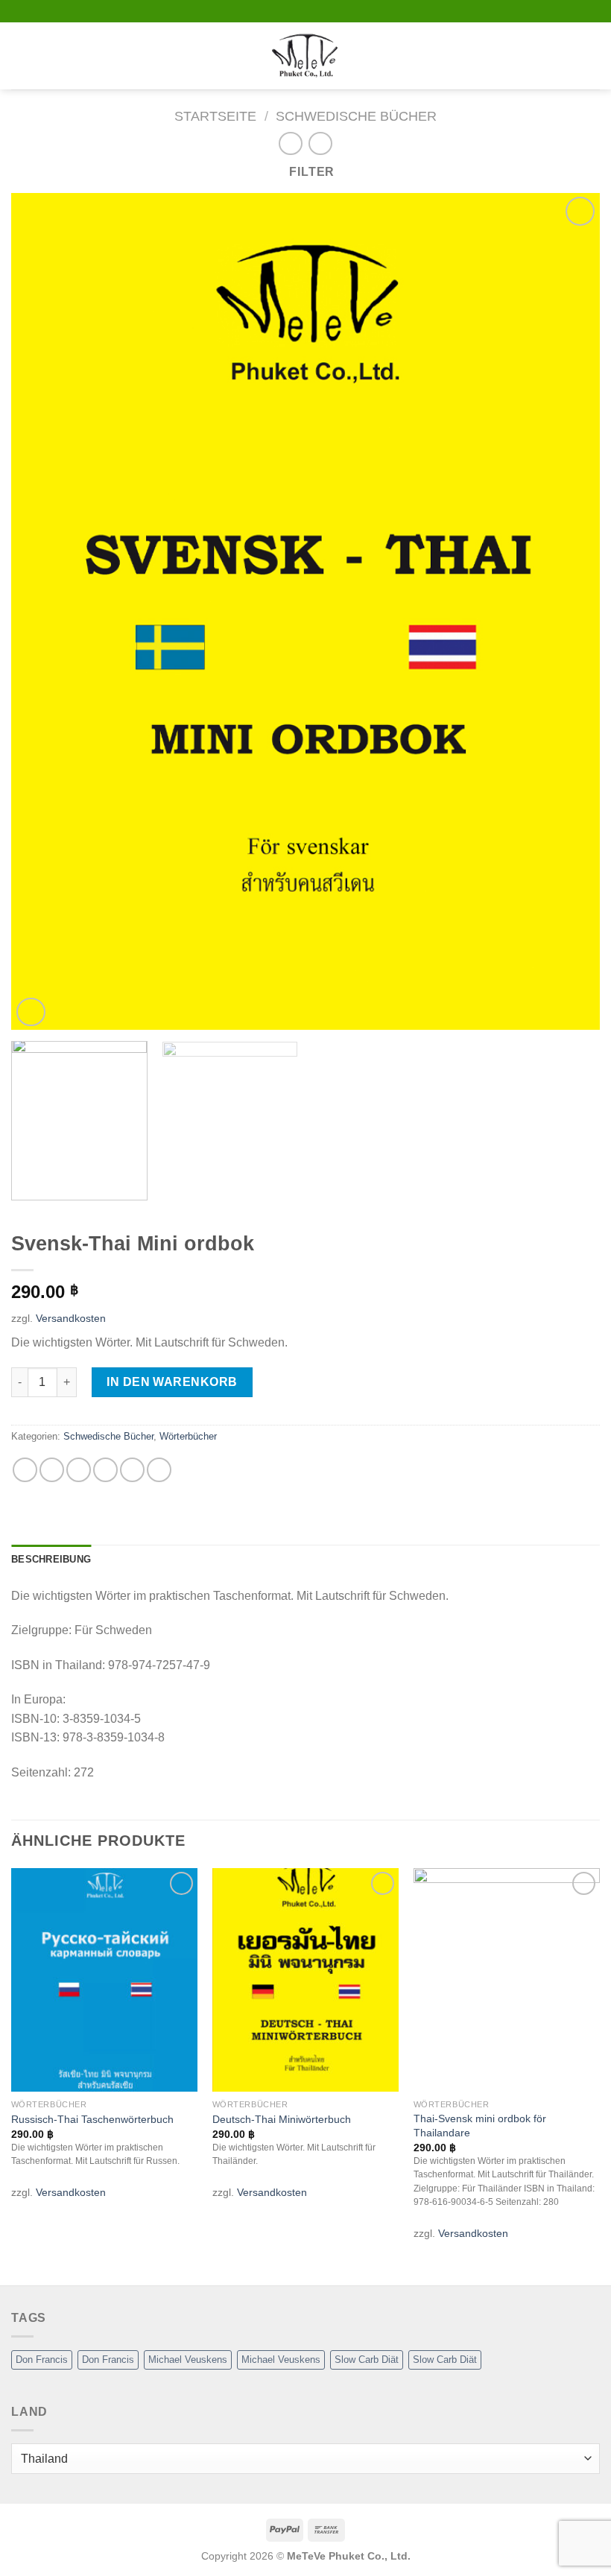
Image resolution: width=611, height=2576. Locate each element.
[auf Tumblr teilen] (159, 1470)
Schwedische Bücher (356, 116)
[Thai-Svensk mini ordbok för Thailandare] (507, 1980)
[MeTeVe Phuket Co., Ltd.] (305, 56)
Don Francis (42, 2360)
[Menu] (20, 56)
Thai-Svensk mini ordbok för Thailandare (480, 2126)
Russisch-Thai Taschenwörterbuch (92, 2119)
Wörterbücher (188, 1436)
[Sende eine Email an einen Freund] (105, 1470)
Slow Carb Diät (367, 2360)
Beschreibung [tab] (51, 1559)
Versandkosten (71, 1318)
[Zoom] (31, 1012)
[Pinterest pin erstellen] (132, 1470)
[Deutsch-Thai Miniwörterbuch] (305, 1980)
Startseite (215, 116)
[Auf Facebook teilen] (52, 1470)
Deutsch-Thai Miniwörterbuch (282, 2119)
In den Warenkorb (172, 1382)
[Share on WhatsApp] (25, 1470)
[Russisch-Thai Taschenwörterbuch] (104, 1980)
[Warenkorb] (592, 56)
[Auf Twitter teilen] (79, 1470)
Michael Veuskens (188, 2360)
